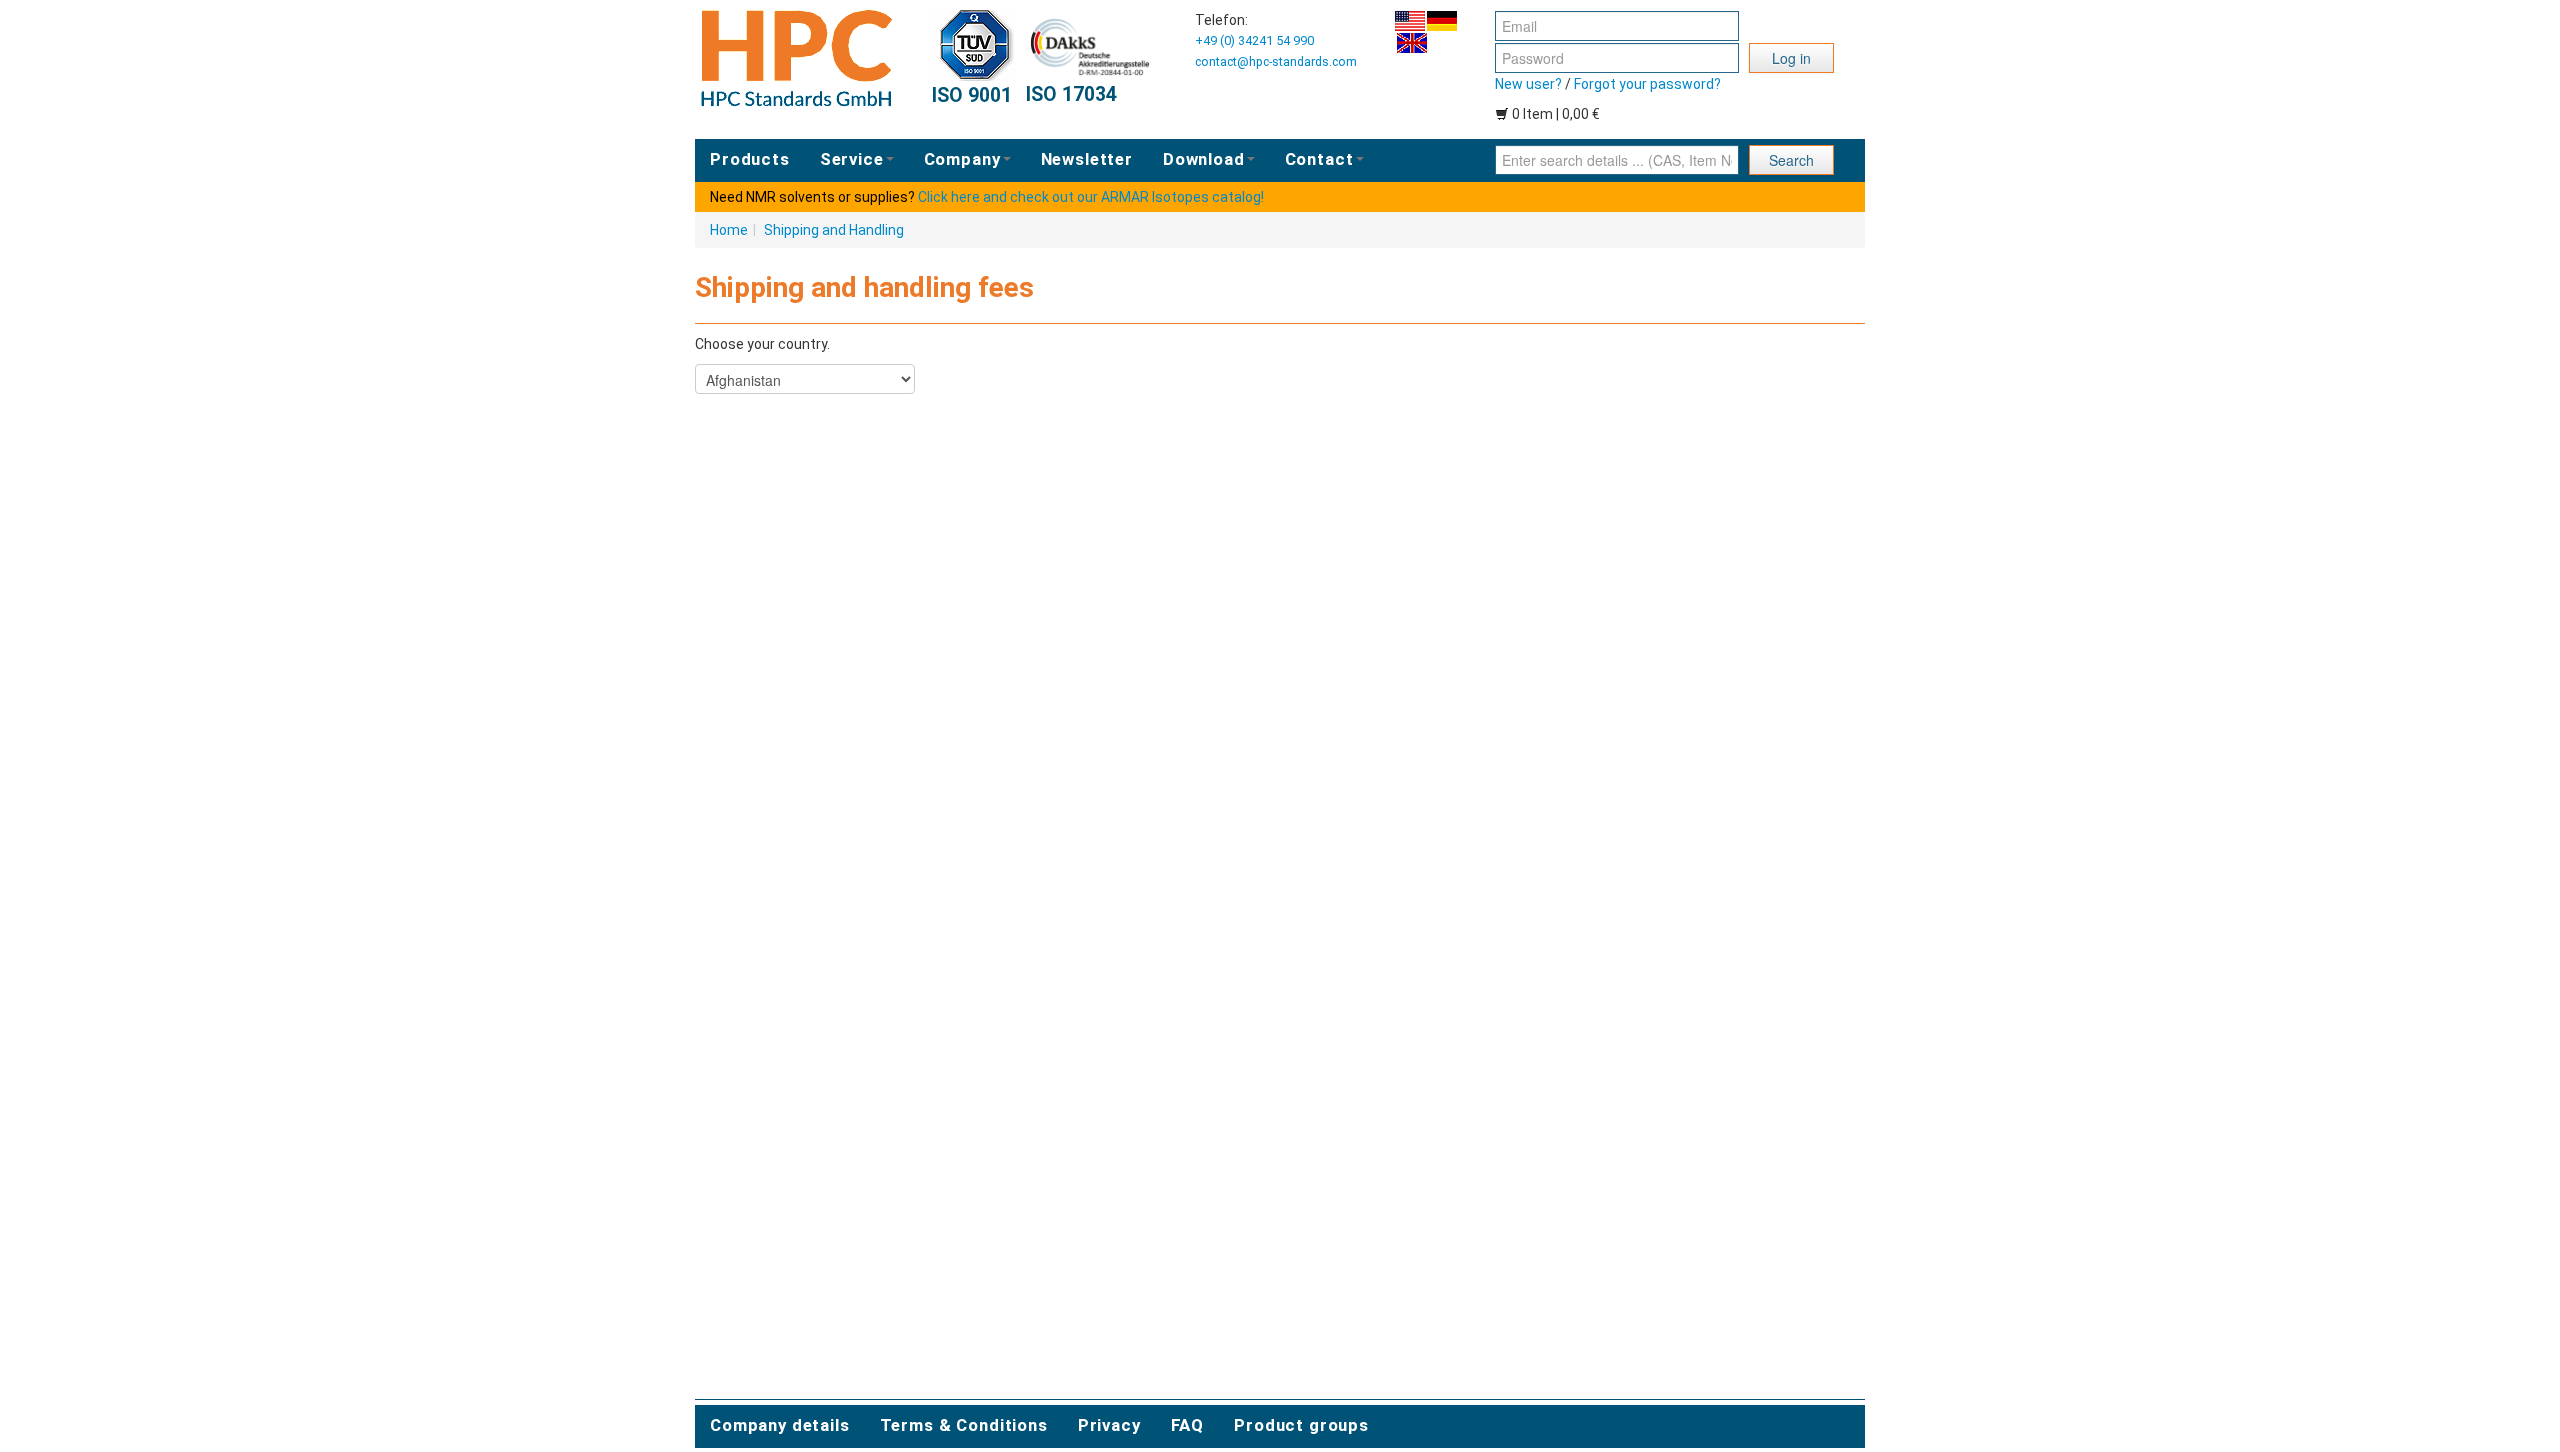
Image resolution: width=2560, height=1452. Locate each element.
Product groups (1301, 1425)
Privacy (1109, 1425)
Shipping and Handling (834, 230)
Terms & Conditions (964, 1425)
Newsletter (1087, 159)
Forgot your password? (1647, 84)
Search (1791, 160)
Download (1204, 159)
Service (852, 159)
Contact (1319, 159)
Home (729, 230)
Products (750, 159)
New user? (1528, 84)
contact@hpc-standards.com (1276, 61)
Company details (780, 1425)
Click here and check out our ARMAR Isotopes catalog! (1091, 197)
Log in (1791, 58)
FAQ (1188, 1425)
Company (962, 159)
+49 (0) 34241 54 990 (1254, 40)
